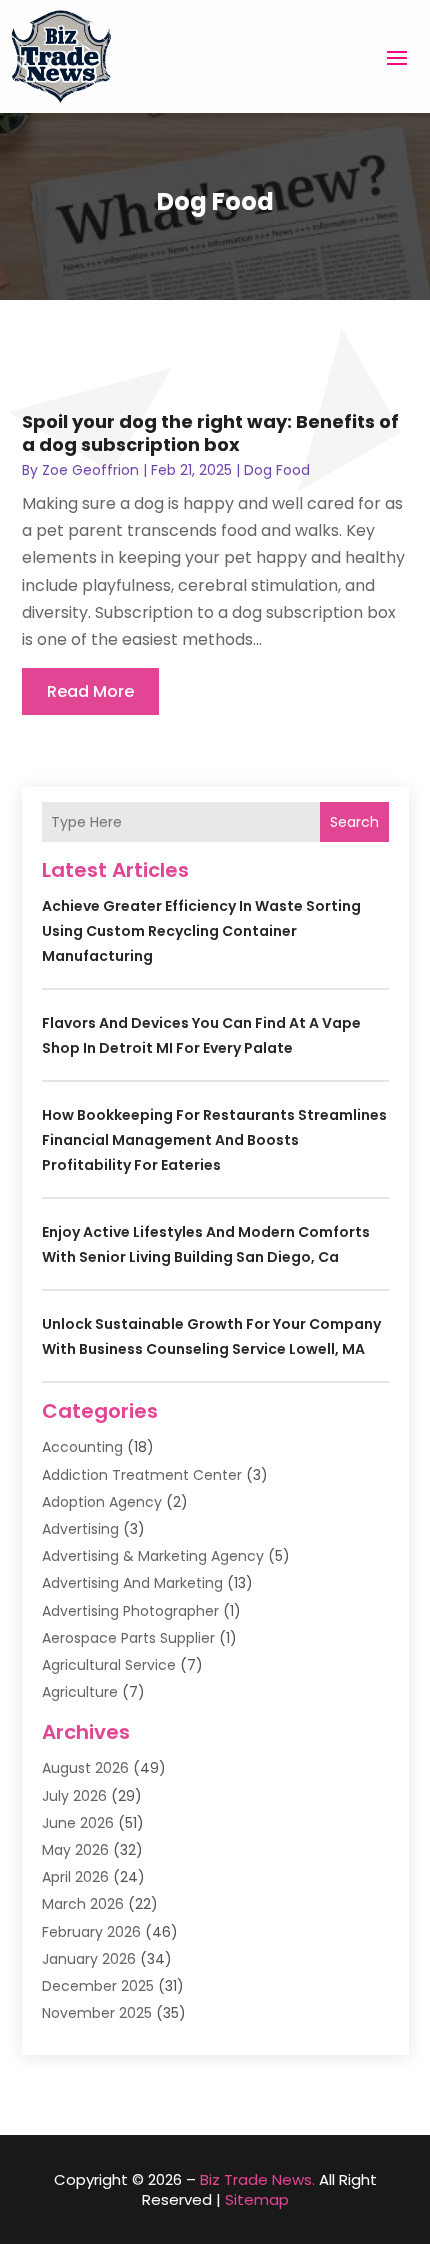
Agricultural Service (109, 1665)
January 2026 (89, 1959)
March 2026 (83, 1904)
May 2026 (75, 1850)
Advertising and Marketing (132, 1583)
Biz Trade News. (257, 2179)
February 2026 (91, 1932)
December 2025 (98, 1986)
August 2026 (85, 1768)
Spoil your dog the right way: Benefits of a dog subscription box (210, 433)
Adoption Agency (102, 1502)
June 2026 (78, 1823)
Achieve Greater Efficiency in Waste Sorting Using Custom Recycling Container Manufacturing (201, 931)
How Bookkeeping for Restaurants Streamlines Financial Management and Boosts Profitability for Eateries (214, 1140)
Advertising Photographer (130, 1611)
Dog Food (277, 470)
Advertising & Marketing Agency (153, 1556)
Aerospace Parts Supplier (128, 1638)
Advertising (80, 1529)
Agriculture (80, 1692)
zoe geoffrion (90, 470)
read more (90, 691)
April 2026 (75, 1877)
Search (354, 822)
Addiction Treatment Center (142, 1475)
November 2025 (97, 2013)
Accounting (82, 1447)
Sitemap (257, 2199)
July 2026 (74, 1796)
